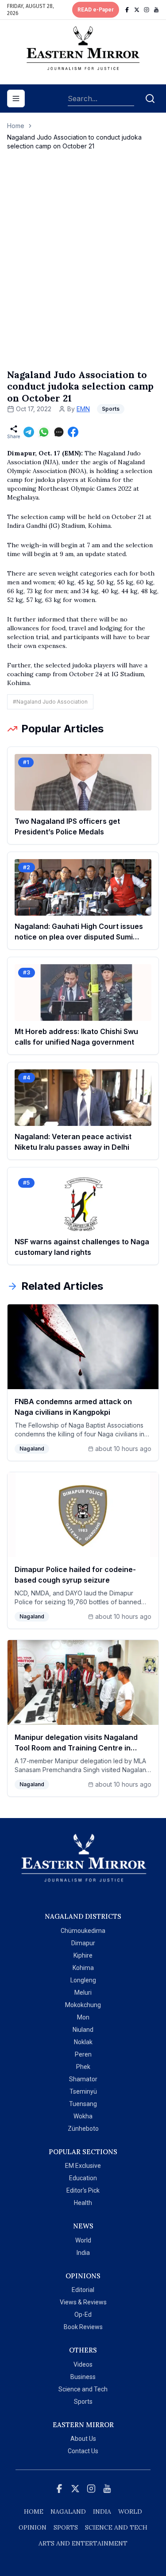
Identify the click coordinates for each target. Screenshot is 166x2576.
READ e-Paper (96, 10)
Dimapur (83, 1943)
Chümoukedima (83, 1931)
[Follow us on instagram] (147, 10)
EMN (83, 409)
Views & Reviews (83, 2302)
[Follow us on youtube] (156, 10)
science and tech (116, 2527)
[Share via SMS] (59, 432)
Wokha (83, 2116)
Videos (83, 2364)
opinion (33, 2527)
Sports (83, 2402)
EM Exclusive (83, 2166)
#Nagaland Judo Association (50, 702)
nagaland (68, 2512)
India (83, 2253)
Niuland (83, 2030)
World (83, 2240)
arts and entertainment (83, 2543)
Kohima (83, 1968)
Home (16, 126)
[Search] (150, 98)
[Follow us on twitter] (137, 10)
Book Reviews (83, 2327)
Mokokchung (83, 2005)
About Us (83, 2439)
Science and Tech (83, 2389)
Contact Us (83, 2451)
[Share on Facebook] (73, 432)
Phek (83, 2067)
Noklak (83, 2042)
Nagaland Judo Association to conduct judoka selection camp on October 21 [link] (74, 142)
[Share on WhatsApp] (44, 432)
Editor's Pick (83, 2190)
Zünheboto (83, 2129)
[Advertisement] (83, 269)
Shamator (83, 2079)
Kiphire (83, 1955)
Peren (83, 2054)
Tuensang (83, 2104)
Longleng (83, 1980)
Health (83, 2203)
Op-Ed (83, 2315)
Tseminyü (83, 2091)
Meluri (83, 1993)
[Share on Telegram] (29, 432)
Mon (83, 2017)
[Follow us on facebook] (127, 10)
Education (83, 2178)
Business (83, 2377)
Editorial (83, 2290)
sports (66, 2527)
